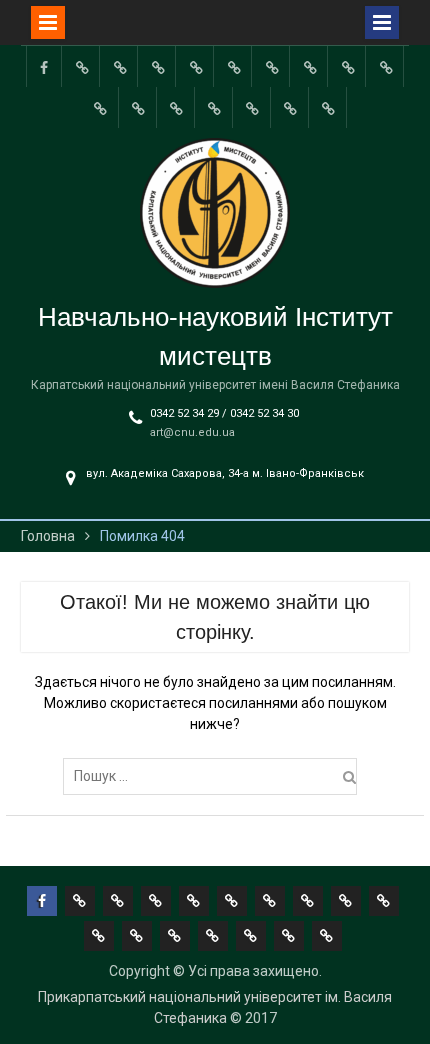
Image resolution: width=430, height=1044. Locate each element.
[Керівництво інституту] (82, 66)
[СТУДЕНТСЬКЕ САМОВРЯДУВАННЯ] (120, 66)
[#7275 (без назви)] (158, 66)
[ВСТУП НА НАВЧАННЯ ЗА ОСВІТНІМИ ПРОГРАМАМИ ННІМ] (177, 107)
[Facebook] (44, 66)
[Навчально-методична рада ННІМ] (272, 66)
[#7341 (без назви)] (196, 66)
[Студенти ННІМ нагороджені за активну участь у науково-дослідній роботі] (215, 107)
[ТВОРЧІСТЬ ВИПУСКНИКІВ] (234, 66)
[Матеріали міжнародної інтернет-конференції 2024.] (329, 107)
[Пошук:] (215, 776)
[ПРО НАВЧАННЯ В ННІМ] (139, 107)
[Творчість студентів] (310, 66)
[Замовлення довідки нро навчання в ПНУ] (386, 66)
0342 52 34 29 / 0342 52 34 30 (224, 413)
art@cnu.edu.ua (192, 432)
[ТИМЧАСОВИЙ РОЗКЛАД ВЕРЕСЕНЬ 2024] (291, 107)
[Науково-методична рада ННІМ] (348, 66)
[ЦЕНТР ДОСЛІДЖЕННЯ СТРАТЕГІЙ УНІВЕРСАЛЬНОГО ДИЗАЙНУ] (253, 107)
